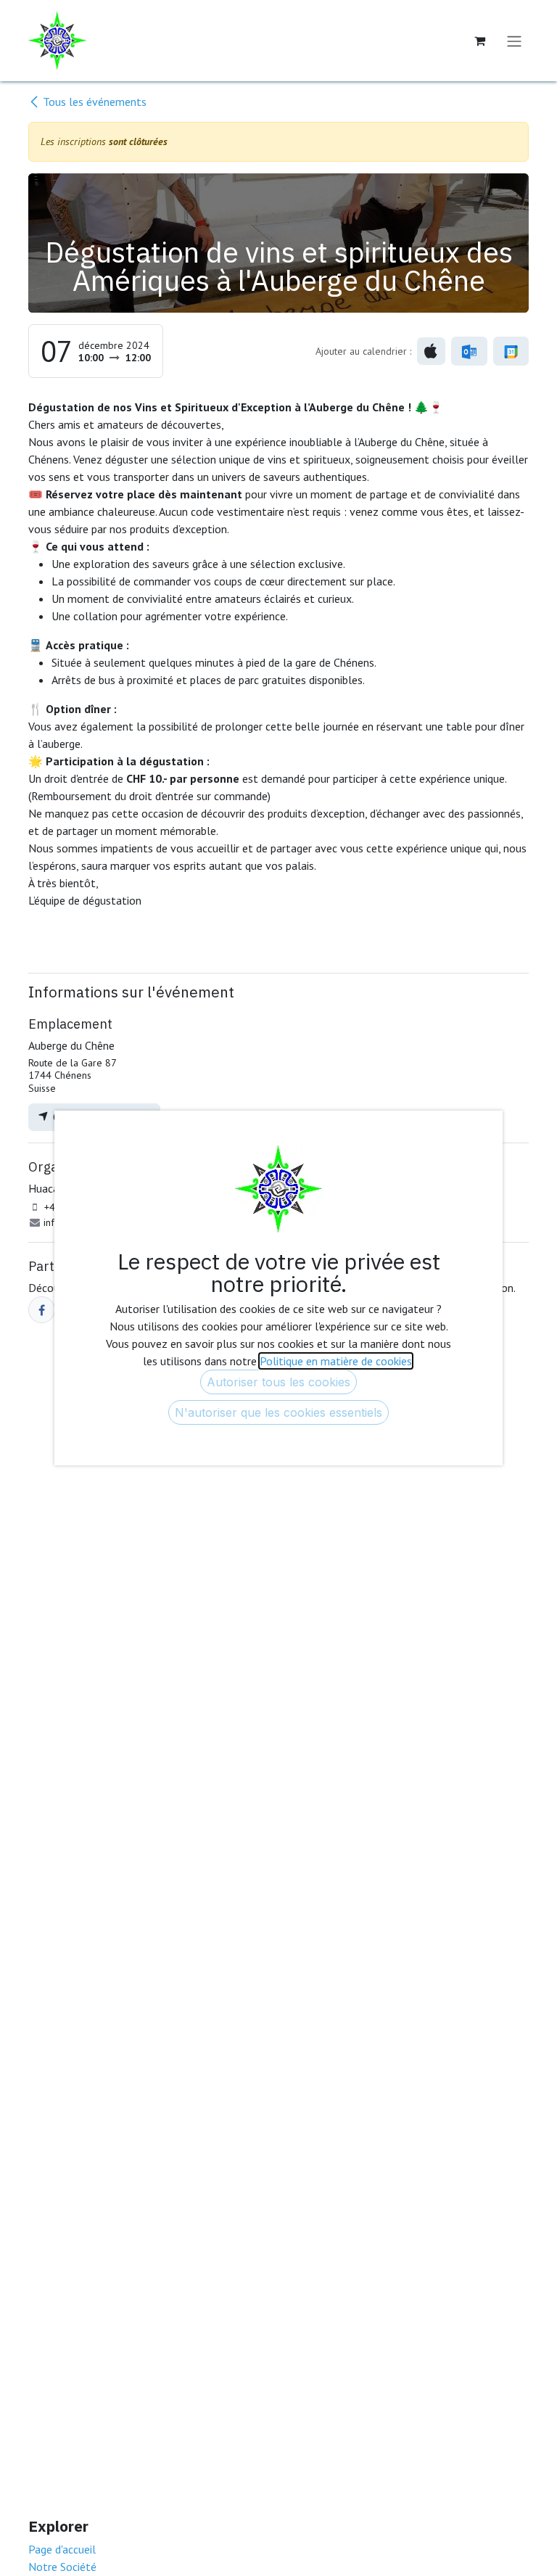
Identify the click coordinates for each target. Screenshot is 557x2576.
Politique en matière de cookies (336, 1361)
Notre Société (62, 2567)
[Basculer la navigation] (514, 41)
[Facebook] (42, 1310)
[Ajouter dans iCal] (431, 351)
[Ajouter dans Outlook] (469, 351)
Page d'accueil (62, 2549)
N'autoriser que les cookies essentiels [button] (278, 1412)
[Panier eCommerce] (479, 41)
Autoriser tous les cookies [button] (278, 1382)
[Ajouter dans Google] (511, 351)
